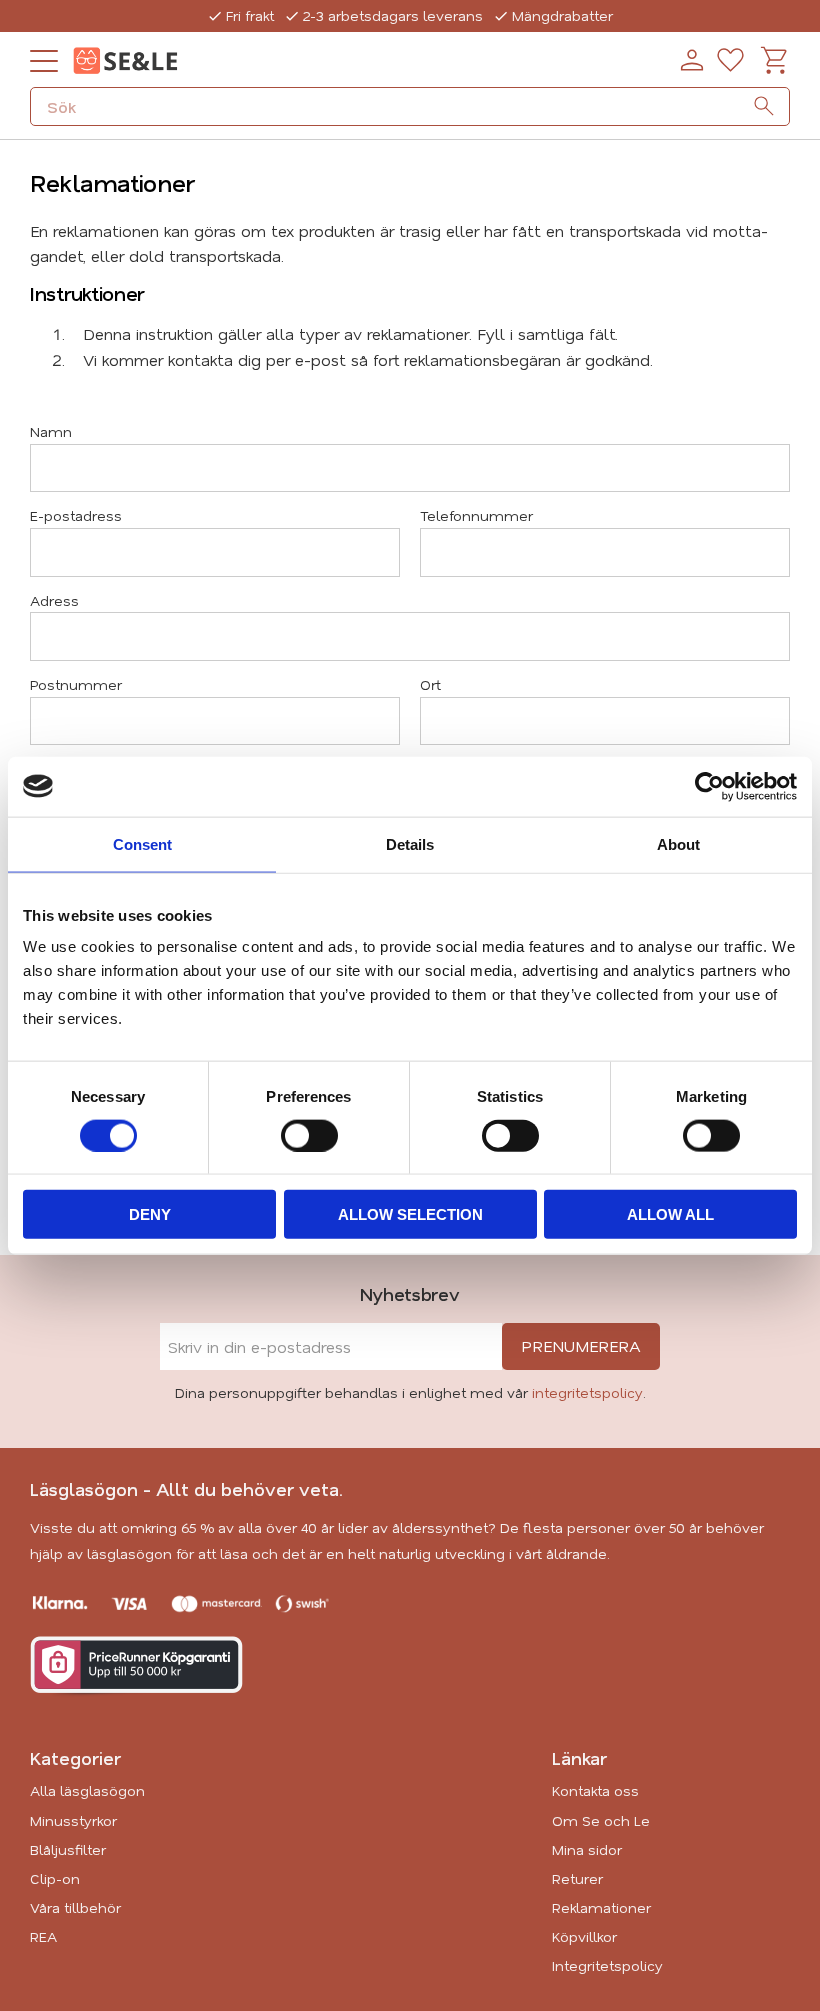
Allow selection (410, 1214)
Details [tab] (410, 843)
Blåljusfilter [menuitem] (68, 1849)
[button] (44, 61)
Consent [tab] (142, 843)
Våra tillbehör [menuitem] (75, 1907)
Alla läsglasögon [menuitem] (87, 1790)
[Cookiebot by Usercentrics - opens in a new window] (709, 786)
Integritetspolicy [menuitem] (607, 1965)
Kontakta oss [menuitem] (595, 1790)
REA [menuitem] (43, 1936)
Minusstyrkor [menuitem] (73, 1820)
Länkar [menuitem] (579, 1758)
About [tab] (678, 843)
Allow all (670, 1214)
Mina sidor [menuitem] (587, 1849)
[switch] (309, 1135)
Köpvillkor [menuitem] (584, 1936)
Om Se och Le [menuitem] (601, 1820)
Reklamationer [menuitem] (601, 1907)
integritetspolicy (587, 1392)
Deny (150, 1214)
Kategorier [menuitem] (75, 1758)
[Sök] (764, 106)
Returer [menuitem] (577, 1878)
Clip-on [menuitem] (55, 1878)
